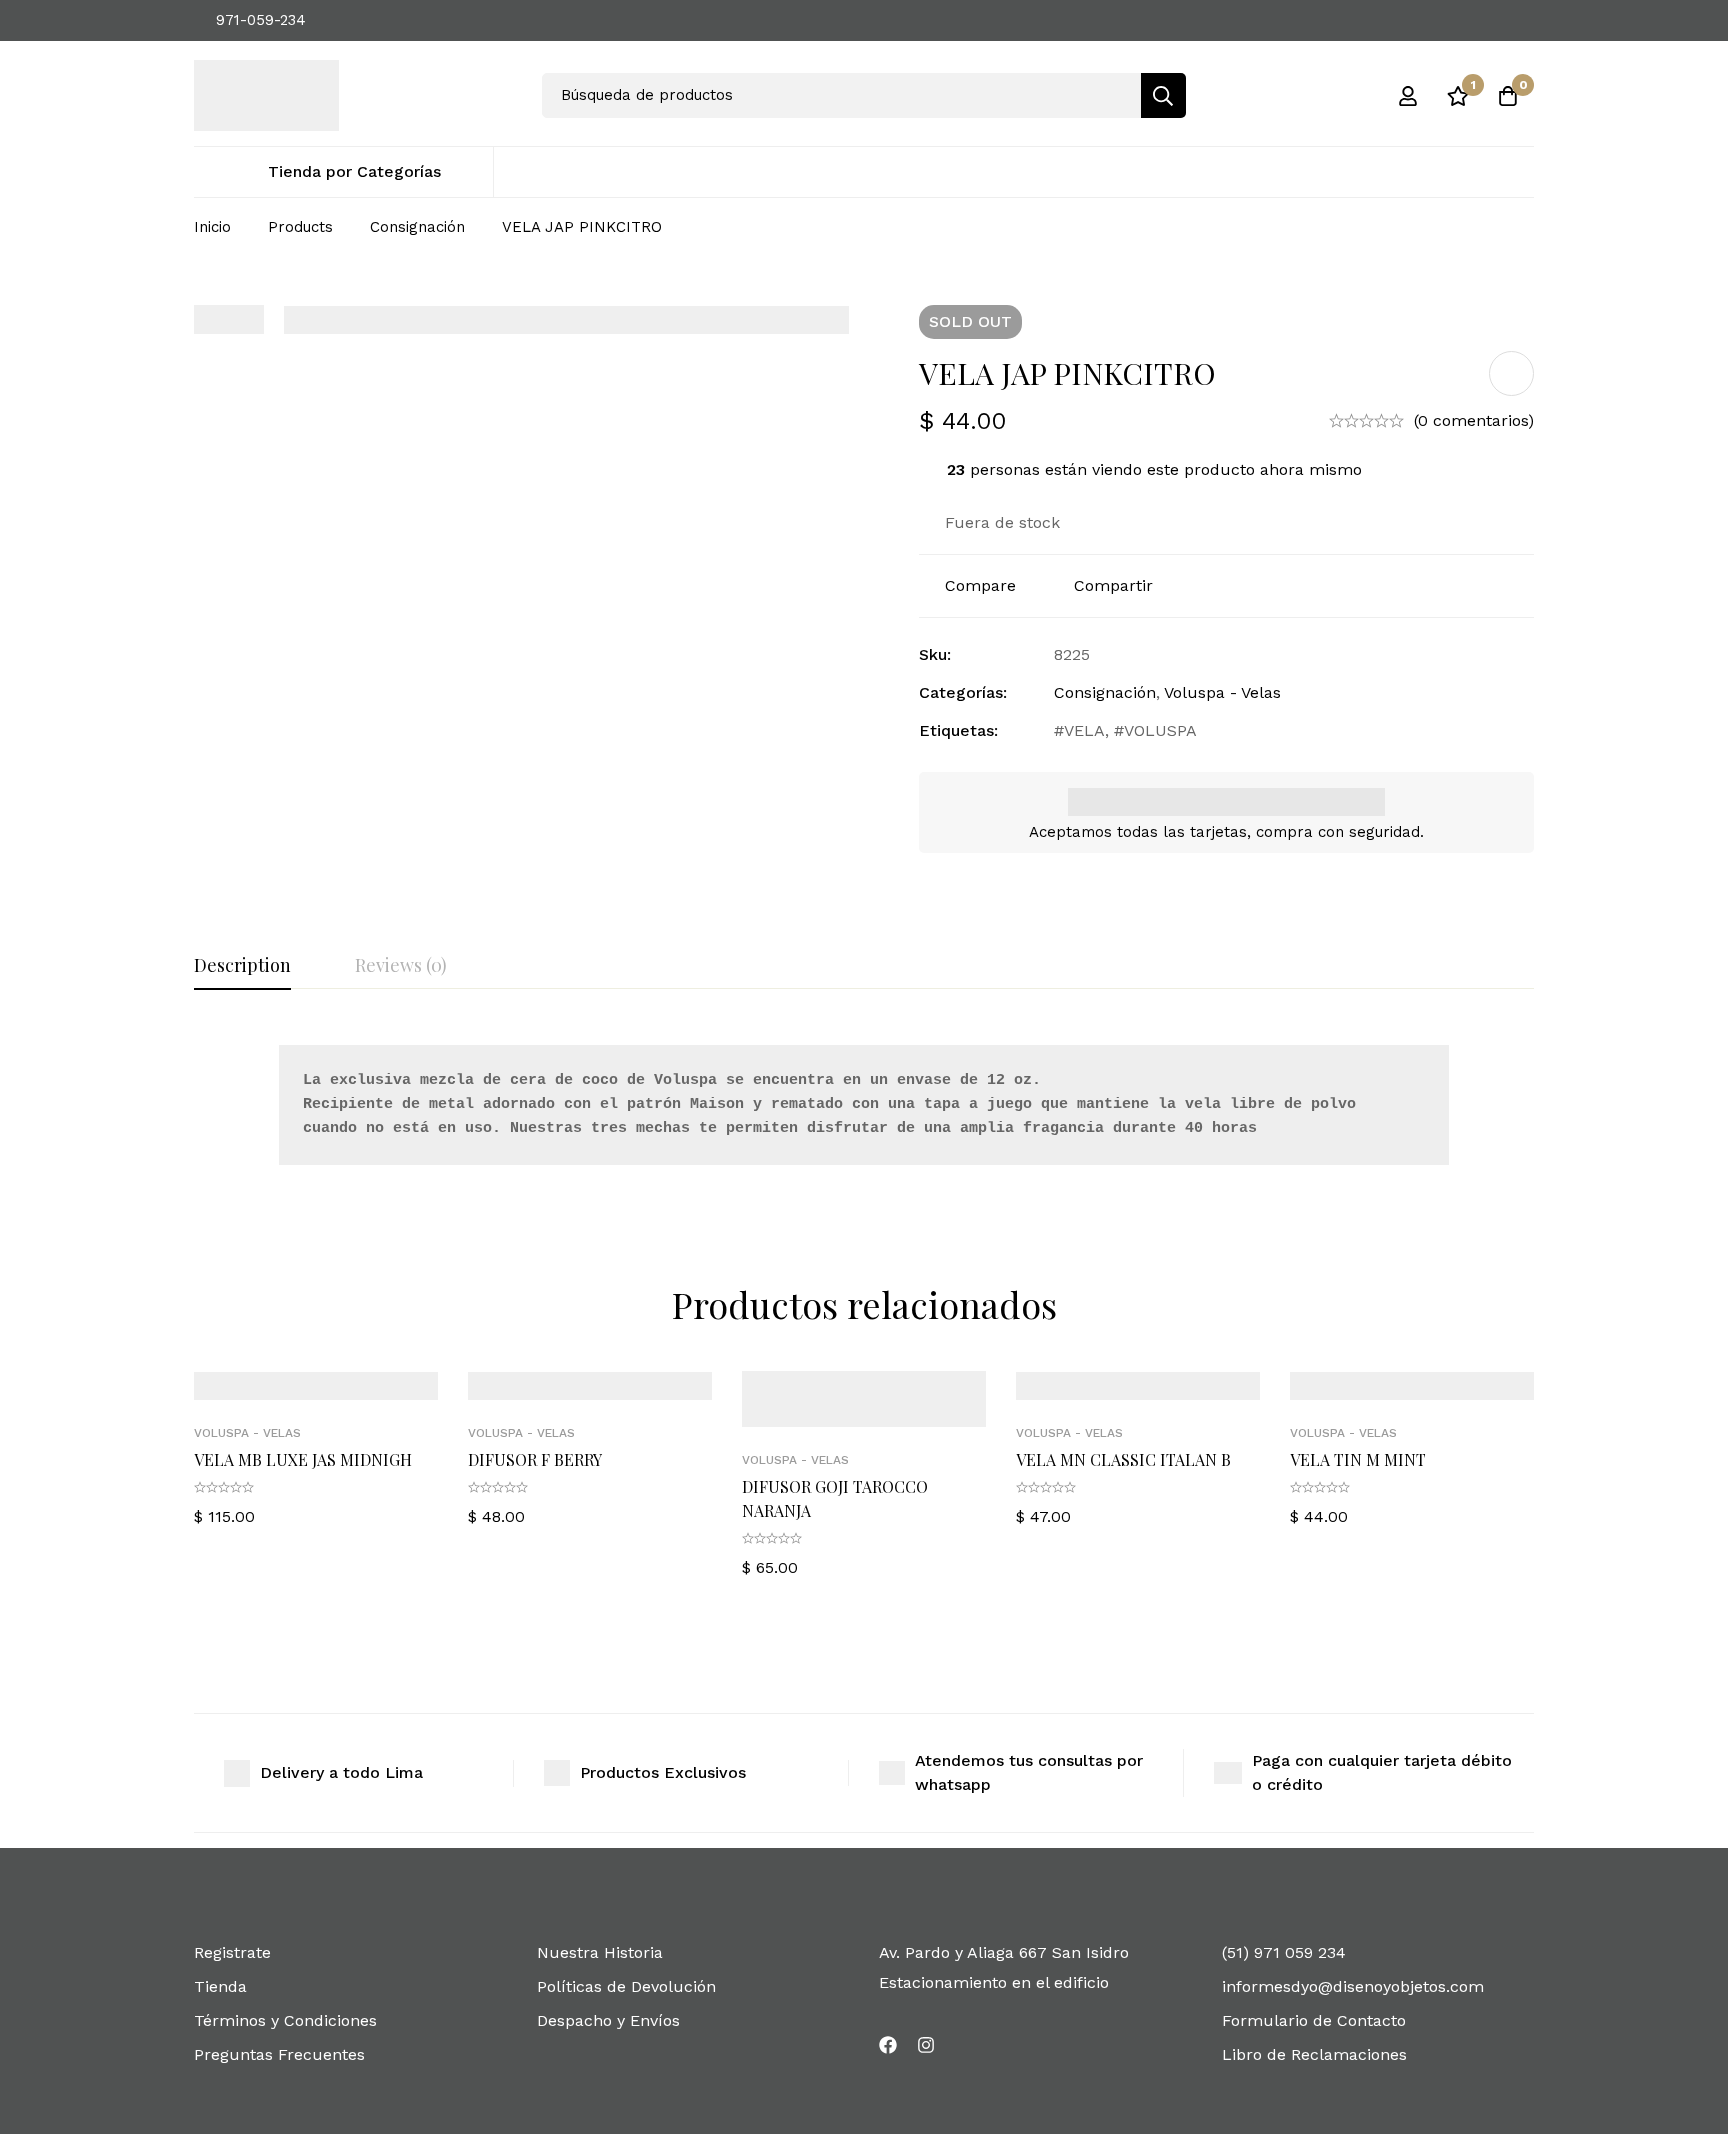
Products (300, 227)
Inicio (212, 227)
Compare (980, 585)
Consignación (417, 227)
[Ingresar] (1408, 96)
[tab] (242, 966)
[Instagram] (926, 2045)
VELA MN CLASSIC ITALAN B (1123, 1459)
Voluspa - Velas (1222, 692)
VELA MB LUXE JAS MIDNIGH (303, 1459)
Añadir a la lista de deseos (1511, 373)
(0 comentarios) (1474, 420)
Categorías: (963, 692)
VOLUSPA (1160, 730)
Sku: (935, 654)
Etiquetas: (958, 730)
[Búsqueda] (1163, 95)
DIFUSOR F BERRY (535, 1459)
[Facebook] (888, 2045)
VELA (1084, 730)
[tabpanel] (864, 1109)
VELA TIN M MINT (1358, 1459)
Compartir (1113, 585)
